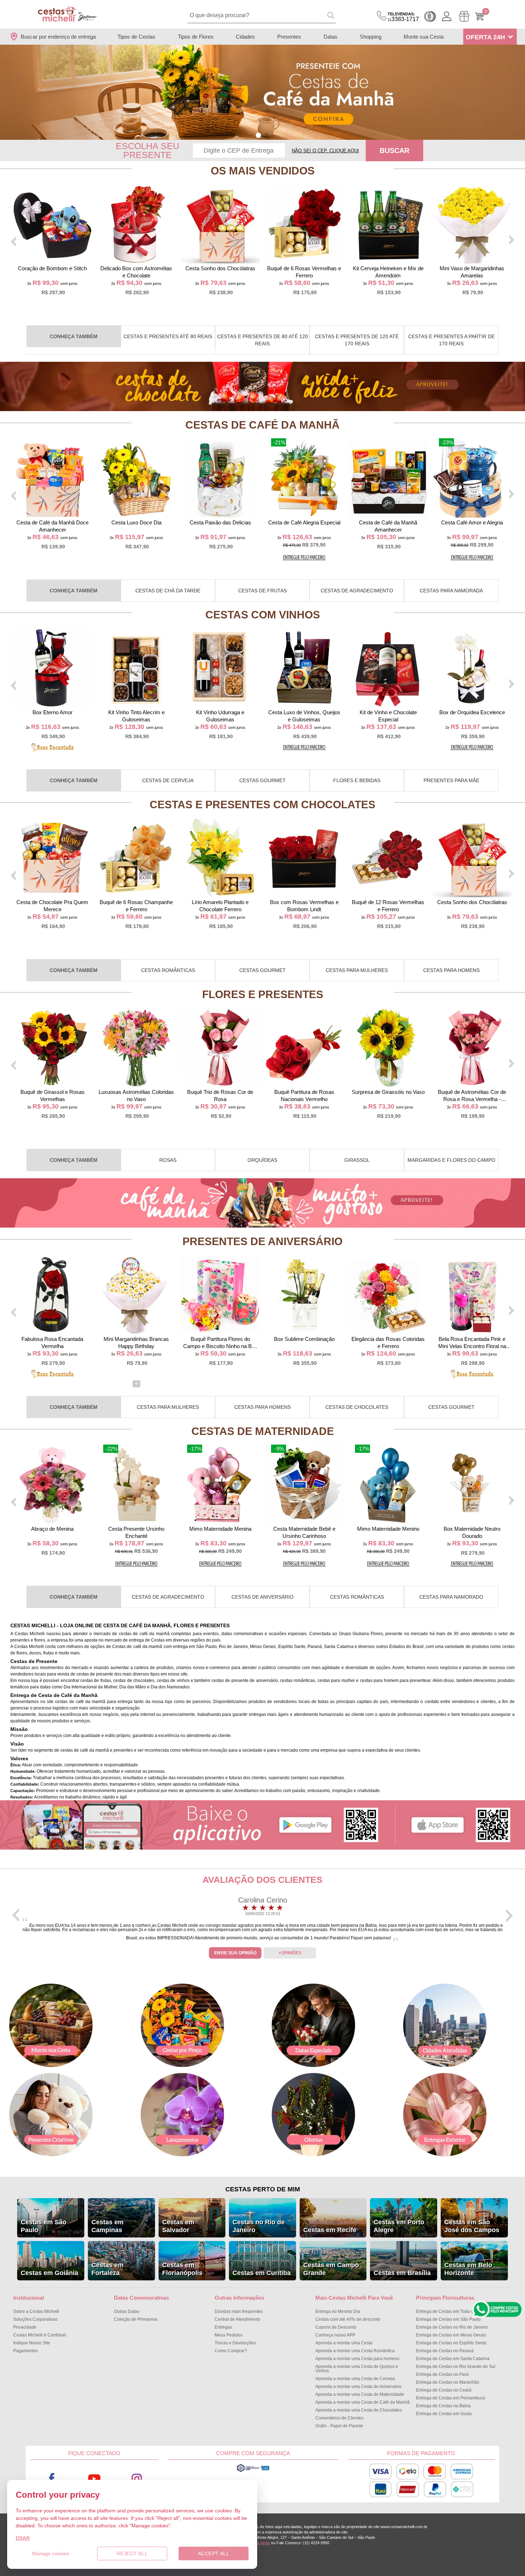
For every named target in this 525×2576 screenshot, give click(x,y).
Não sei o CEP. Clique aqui (325, 151)
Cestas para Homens (451, 970)
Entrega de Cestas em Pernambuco (451, 2398)
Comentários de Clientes (339, 2418)
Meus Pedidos (229, 2335)
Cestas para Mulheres (357, 970)
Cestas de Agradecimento (357, 591)
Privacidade (25, 2327)
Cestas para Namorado (451, 1597)
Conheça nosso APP (335, 2335)
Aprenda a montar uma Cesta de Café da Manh (362, 2402)
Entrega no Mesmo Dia (338, 2311)
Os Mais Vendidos (263, 171)
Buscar (394, 150)
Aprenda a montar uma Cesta (344, 2343)
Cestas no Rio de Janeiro (259, 2226)
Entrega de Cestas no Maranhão (448, 2382)
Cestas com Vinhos (263, 615)
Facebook (52, 2479)
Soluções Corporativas (35, 2319)
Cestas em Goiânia (49, 2273)
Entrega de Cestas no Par (442, 2374)
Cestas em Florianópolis (182, 2269)
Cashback (430, 16)
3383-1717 (403, 17)
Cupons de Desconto (336, 2327)
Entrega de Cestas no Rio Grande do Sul (456, 2367)
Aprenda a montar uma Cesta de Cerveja (355, 2379)
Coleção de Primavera (136, 2319)
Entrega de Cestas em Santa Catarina (453, 2359)
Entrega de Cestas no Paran (445, 2351)
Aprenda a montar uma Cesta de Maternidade (360, 2394)
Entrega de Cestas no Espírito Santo (451, 2343)
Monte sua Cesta (424, 37)
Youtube (94, 2479)
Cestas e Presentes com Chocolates (262, 805)
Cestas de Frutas (262, 591)
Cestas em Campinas (107, 2226)
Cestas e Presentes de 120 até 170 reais (357, 340)
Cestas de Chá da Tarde (168, 591)
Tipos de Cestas (136, 37)
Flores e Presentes (263, 994)
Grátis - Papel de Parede (339, 2426)
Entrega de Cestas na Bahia (443, 2406)
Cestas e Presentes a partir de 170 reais (451, 340)
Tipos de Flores (196, 37)
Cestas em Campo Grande (331, 2269)
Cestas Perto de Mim (263, 2189)
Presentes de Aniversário (262, 1241)
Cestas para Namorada (451, 591)
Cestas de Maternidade (263, 1431)
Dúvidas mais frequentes (239, 2311)
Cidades (245, 37)
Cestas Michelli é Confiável (40, 2335)
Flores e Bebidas (357, 780)
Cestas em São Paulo (44, 2226)
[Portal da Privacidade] (253, 2471)
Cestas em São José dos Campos (472, 2226)
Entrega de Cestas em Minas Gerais (451, 2335)
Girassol (357, 1160)
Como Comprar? (231, 2351)
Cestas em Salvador (178, 2226)
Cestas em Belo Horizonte (468, 2269)
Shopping (371, 37)
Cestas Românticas (168, 970)
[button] (258, 135)
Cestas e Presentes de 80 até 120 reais (262, 340)
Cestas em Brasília (402, 2273)
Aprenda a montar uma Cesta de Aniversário (358, 2387)
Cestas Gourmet (262, 780)
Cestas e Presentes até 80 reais (168, 336)
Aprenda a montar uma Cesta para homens (357, 2359)
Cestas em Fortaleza (107, 2269)
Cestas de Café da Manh (262, 425)
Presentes (289, 37)
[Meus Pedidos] (464, 16)
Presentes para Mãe (451, 780)
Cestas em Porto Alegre (399, 2226)
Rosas (168, 1160)
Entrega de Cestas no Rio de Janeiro (452, 2327)
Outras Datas (127, 2311)
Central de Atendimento (237, 2319)
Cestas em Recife (330, 2230)
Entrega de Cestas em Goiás (444, 2414)
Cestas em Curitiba (262, 2273)
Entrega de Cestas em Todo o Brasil (451, 2311)
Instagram (137, 2479)
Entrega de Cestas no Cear (444, 2390)
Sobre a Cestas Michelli (36, 2311)
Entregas (223, 2327)
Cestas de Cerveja (168, 780)
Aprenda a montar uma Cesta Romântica (355, 2351)
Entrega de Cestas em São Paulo (448, 2319)
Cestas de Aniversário (262, 1597)
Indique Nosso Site (32, 2343)
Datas (331, 37)
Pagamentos (26, 2351)
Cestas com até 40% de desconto (348, 2319)
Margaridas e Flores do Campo (451, 1160)
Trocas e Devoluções (235, 2343)
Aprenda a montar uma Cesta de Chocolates (359, 2410)
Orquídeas (262, 1160)
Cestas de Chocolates (357, 1407)
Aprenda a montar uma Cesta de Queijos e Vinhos (357, 2369)
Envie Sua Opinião (235, 1953)
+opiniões (290, 1953)
